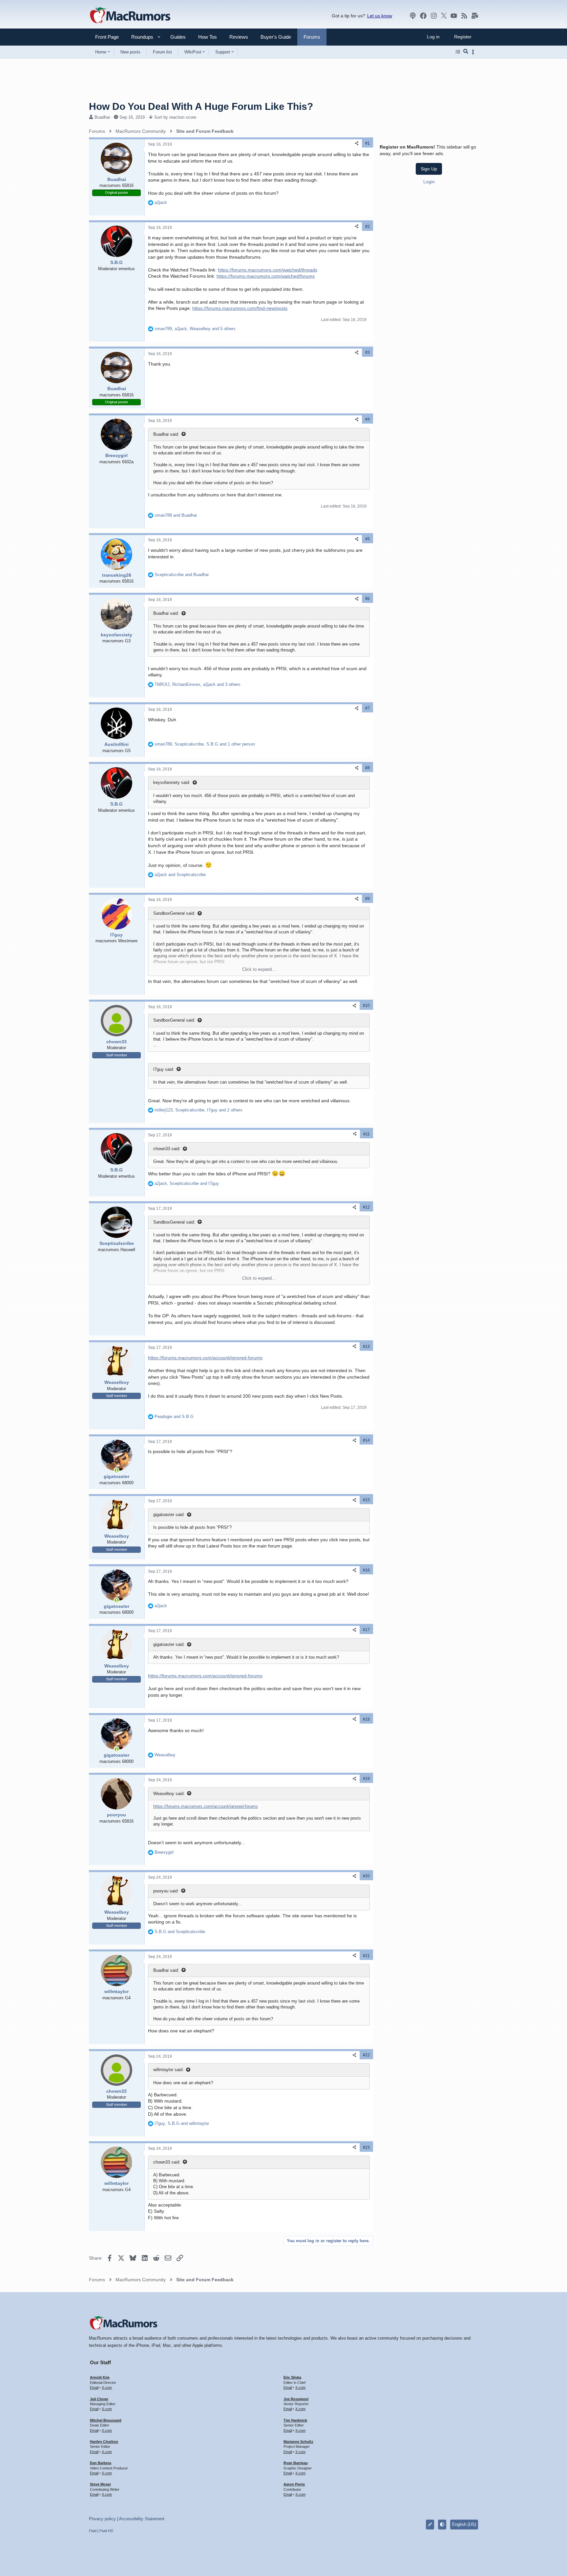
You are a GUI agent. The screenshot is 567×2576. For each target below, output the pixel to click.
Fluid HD (106, 2531)
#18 (366, 1719)
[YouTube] (454, 16)
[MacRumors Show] (413, 16)
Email (94, 2387)
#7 (367, 708)
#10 (366, 1006)
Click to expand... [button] (259, 969)
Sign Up (429, 169)
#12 (366, 1207)
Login (429, 182)
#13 (366, 1347)
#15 (366, 1500)
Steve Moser (100, 2484)
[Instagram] (434, 16)
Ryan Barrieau (296, 2463)
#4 (367, 419)
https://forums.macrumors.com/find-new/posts (240, 308)
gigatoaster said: (169, 1515)
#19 (366, 1779)
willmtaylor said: (168, 2070)
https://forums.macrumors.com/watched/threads (268, 270)
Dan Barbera (101, 2463)
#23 (366, 2147)
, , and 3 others (198, 684)
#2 (367, 227)
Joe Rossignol (296, 2399)
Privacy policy (102, 2519)
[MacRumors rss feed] (464, 16)
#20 (366, 1876)
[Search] (466, 52)
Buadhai (102, 117)
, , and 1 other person (205, 744)
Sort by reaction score (175, 117)
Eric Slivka (292, 2377)
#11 (367, 1134)
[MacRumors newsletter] (475, 16)
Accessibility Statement (142, 2519)
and (176, 515)
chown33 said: (167, 1149)
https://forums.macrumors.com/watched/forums (266, 276)
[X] (444, 16)
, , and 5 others (195, 329)
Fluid (93, 2531)
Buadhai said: (166, 434)
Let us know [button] (380, 16)
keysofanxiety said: (172, 782)
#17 (366, 1630)
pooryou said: (166, 1891)
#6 (367, 599)
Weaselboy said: (169, 1794)
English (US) (464, 2524)
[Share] (357, 143)
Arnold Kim (100, 2377)
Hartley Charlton (104, 2442)
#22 (366, 2055)
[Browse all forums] (458, 52)
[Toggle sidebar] (474, 52)
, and (187, 1183)
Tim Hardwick (295, 2420)
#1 (367, 143)
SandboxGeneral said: (174, 913)
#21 (366, 1956)
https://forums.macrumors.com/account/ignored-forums (205, 1358)
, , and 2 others (199, 1110)
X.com (107, 2387)
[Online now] (116, 1470)
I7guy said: (164, 1069)
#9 (367, 899)
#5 (367, 539)
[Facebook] (423, 16)
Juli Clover (99, 2399)
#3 (367, 352)
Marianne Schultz (298, 2442)
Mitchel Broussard (106, 2420)
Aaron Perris (294, 2484)
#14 (366, 1440)
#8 (367, 768)
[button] (139, 37)
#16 (366, 1570)
